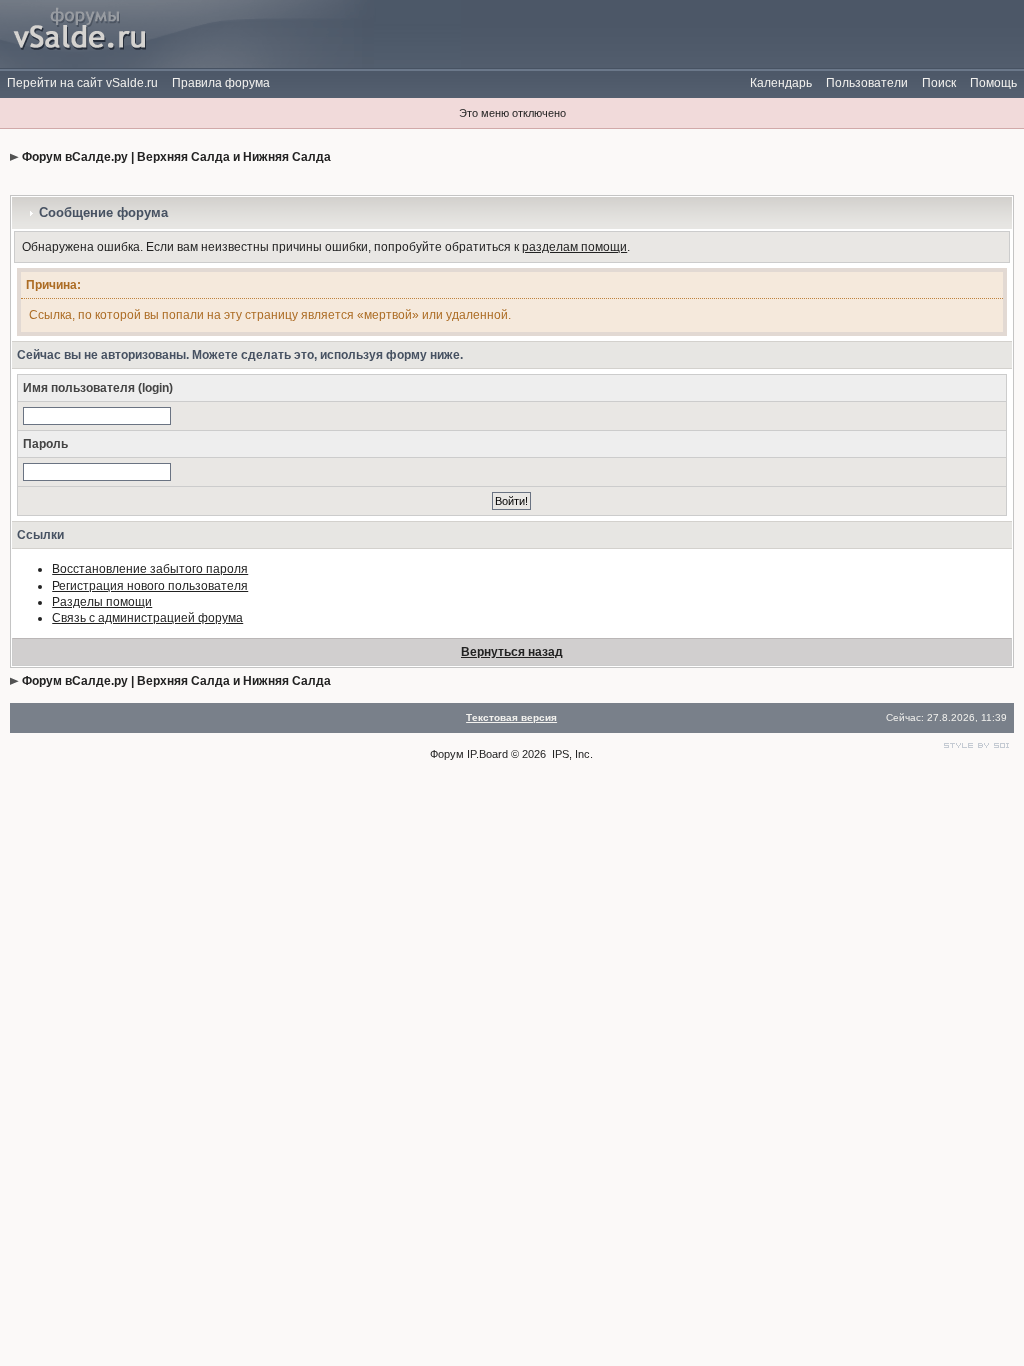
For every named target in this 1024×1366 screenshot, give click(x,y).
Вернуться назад (512, 652)
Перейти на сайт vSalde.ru (82, 83)
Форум (447, 754)
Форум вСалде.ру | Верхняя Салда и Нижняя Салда (176, 157)
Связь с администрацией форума (147, 618)
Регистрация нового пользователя (150, 586)
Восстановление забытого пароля (150, 569)
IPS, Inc (571, 754)
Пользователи (867, 83)
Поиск (939, 83)
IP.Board (487, 754)
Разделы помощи (102, 602)
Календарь (781, 83)
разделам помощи (574, 247)
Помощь (993, 83)
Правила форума (221, 83)
